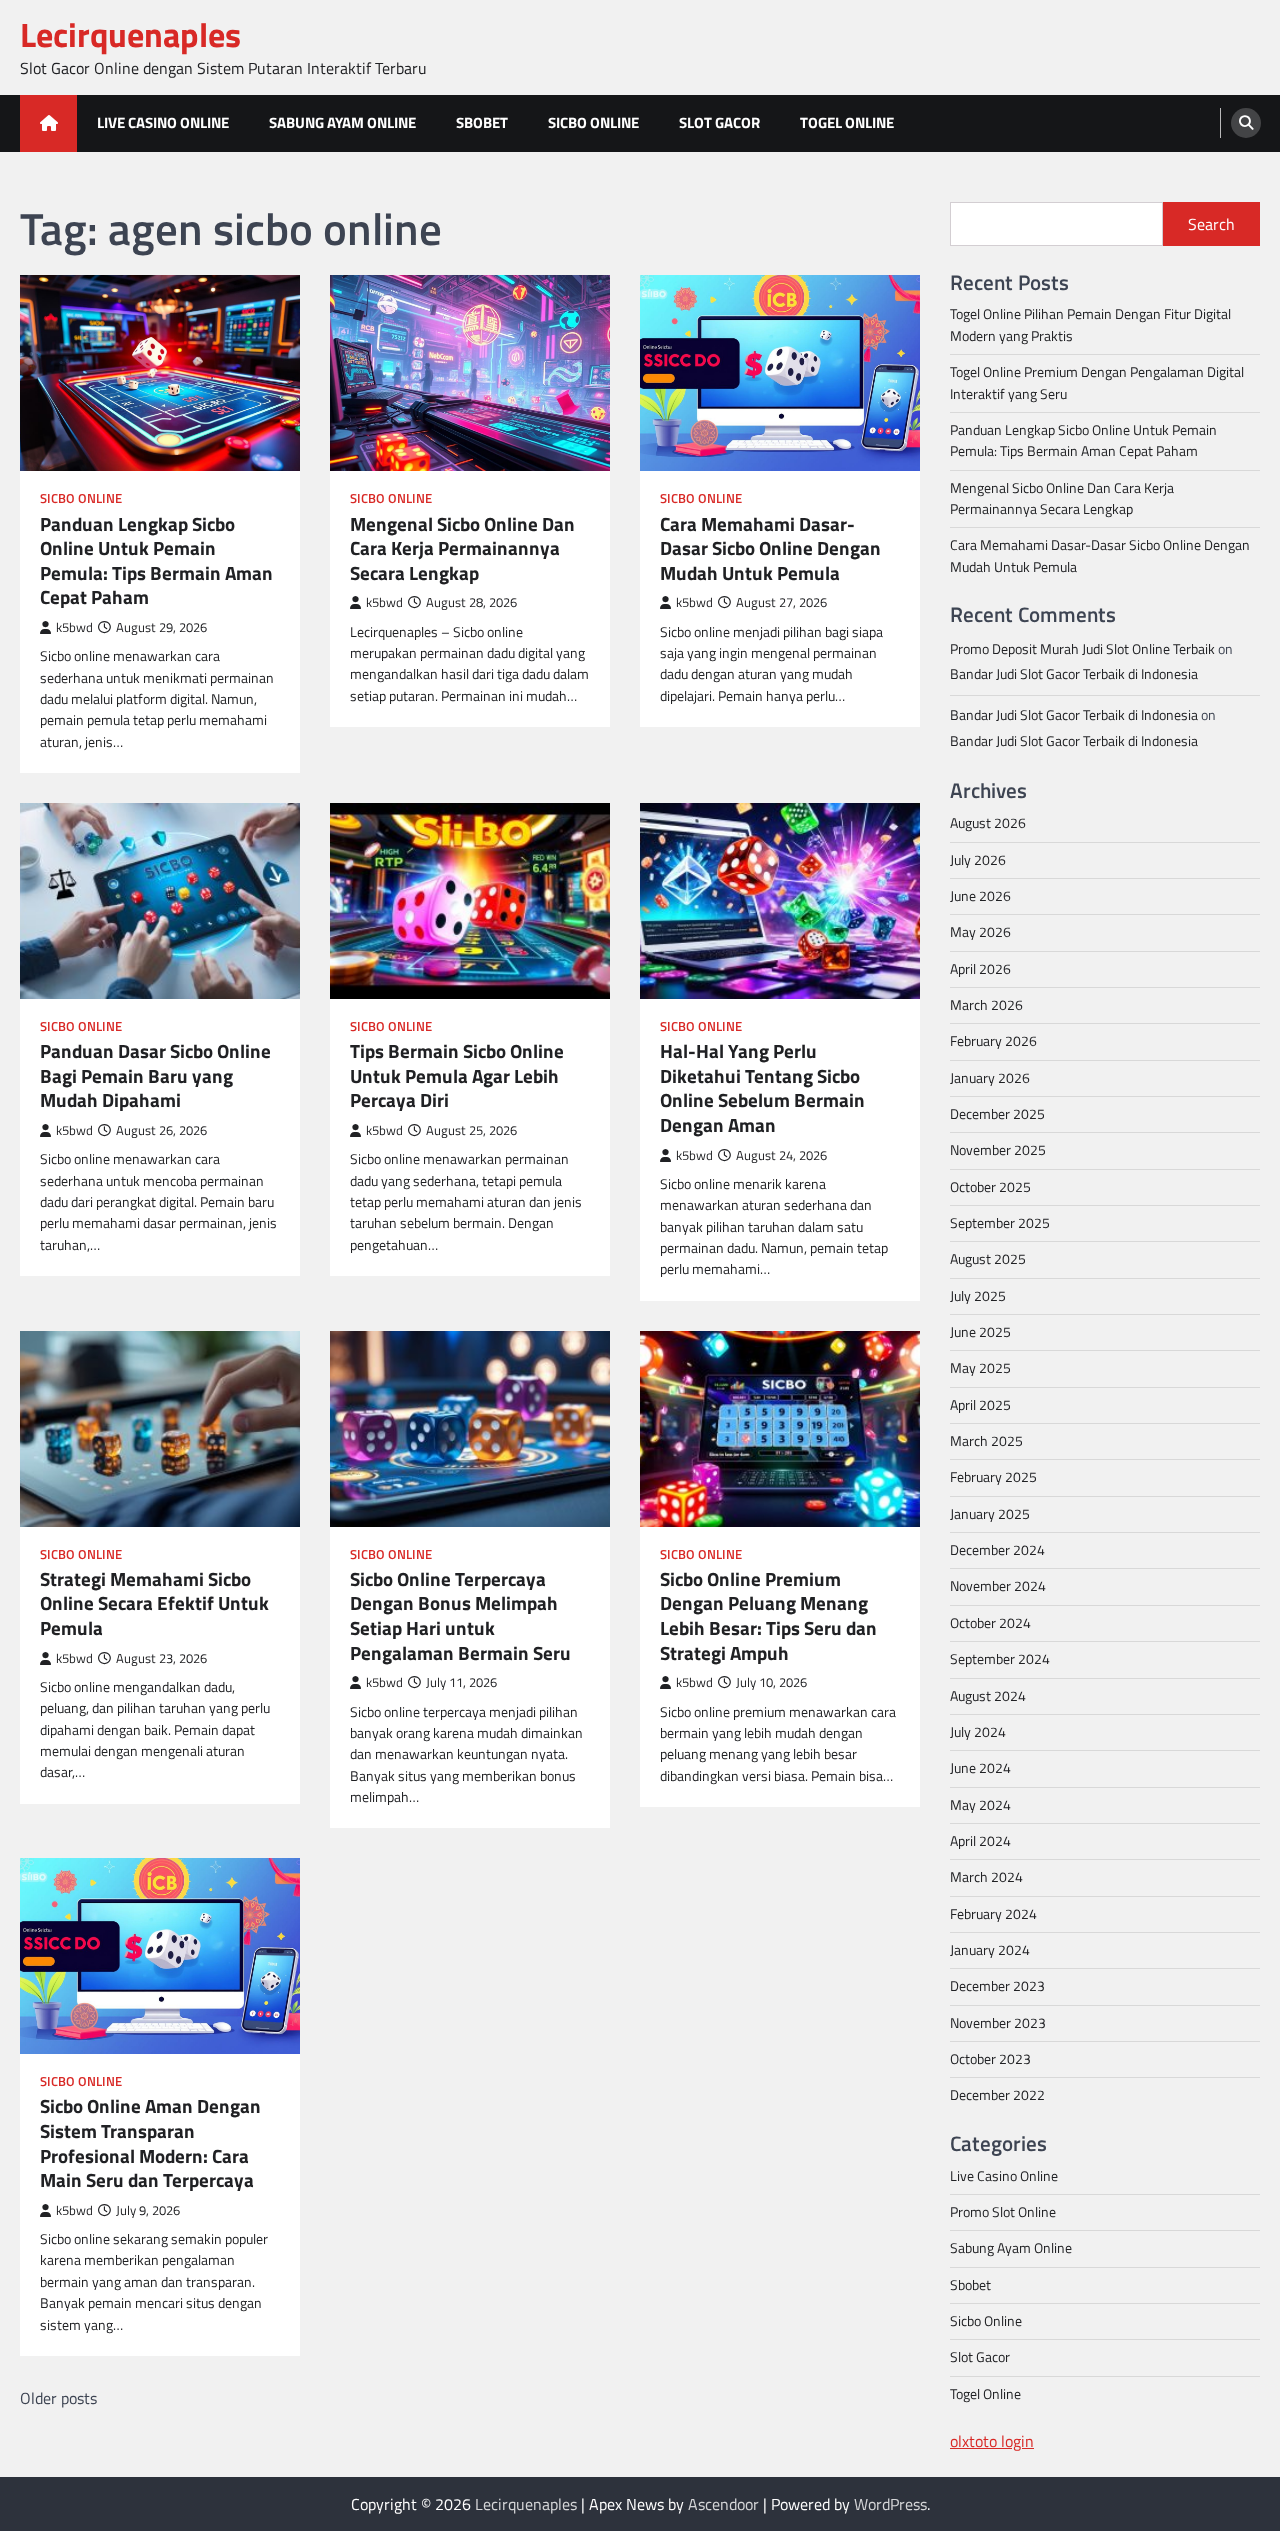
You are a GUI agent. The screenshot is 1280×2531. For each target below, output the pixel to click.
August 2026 (988, 823)
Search (1211, 224)
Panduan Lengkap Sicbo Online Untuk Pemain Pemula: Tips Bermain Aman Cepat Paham (156, 561)
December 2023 (997, 1986)
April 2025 (980, 1405)
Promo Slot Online (1003, 2212)
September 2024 (1000, 1659)
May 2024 (980, 1805)
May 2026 (980, 932)
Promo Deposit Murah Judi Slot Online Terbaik (1082, 649)
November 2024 (998, 1586)
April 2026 (980, 969)
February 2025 (993, 1477)
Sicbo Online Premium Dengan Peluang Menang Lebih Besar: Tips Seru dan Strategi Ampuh (768, 1616)
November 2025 (998, 1150)
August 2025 (988, 1259)
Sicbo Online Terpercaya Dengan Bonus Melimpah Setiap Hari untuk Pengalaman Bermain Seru (460, 1616)
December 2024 (997, 1550)
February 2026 (993, 1041)
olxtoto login (992, 2441)
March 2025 (986, 1441)
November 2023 (998, 2023)
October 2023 (990, 2059)
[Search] (1246, 123)
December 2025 (997, 1114)
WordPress (890, 2504)
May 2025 (980, 1368)
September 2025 (1000, 1223)
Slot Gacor (719, 122)
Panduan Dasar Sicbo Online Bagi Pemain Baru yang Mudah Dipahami (155, 1076)
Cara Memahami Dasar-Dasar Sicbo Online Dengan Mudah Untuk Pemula (770, 549)
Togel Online (847, 122)
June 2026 (980, 896)
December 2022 (997, 2095)
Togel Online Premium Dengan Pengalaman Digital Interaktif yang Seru (1097, 382)
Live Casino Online (163, 122)
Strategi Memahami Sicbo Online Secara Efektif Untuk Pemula (154, 1604)
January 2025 (990, 1514)
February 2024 (993, 1914)
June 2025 (980, 1332)
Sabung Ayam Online (342, 122)
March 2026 (986, 1005)
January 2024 (990, 1950)
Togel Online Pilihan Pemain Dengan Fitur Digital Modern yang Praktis (1090, 324)
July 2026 (978, 860)
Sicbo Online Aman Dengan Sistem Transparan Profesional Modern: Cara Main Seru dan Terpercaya (150, 2143)
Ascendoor (723, 2504)
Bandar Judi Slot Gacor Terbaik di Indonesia (1074, 674)
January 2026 (990, 1078)
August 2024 (988, 1696)
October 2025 (990, 1187)
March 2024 (986, 1877)
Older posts (58, 2398)
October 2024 (990, 1623)
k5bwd (74, 627)
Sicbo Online (593, 122)
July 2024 (978, 1732)
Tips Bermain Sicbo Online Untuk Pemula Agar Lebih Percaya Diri (457, 1076)
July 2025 (978, 1296)
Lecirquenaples (130, 34)
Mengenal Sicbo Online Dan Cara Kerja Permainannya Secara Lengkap (462, 549)
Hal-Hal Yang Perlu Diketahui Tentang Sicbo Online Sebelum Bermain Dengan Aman (762, 1088)
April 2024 (980, 1841)
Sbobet (482, 122)
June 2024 (980, 1768)
